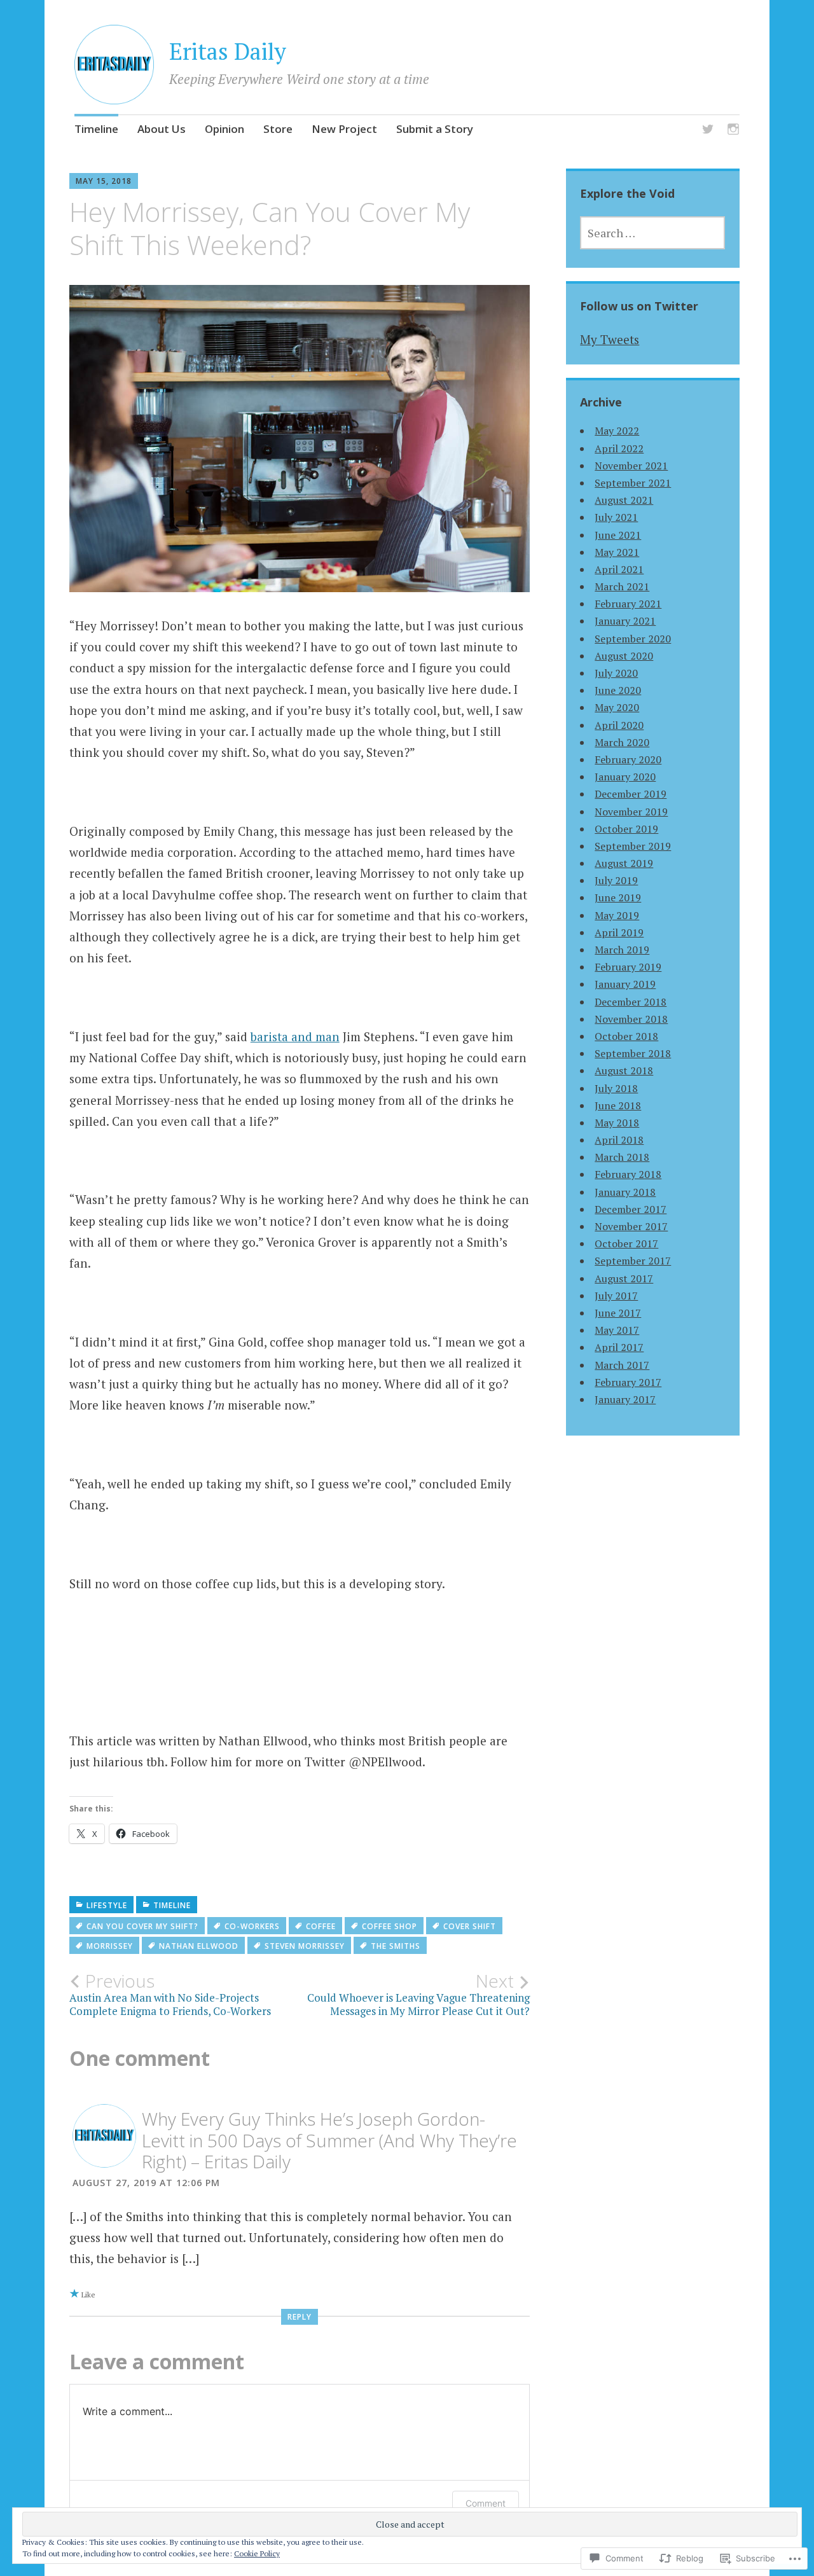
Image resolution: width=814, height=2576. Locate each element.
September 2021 (633, 483)
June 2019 (618, 897)
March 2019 (622, 950)
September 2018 (633, 1053)
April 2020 (619, 725)
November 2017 (631, 1226)
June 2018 (618, 1105)
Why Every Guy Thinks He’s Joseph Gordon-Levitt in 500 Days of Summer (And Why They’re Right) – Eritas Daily (329, 2140)
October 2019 (626, 829)
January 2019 (625, 984)
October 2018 (626, 1036)
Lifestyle (107, 1905)
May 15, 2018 (104, 181)
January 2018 (625, 1192)
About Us (162, 129)
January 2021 (625, 621)
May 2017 (617, 1330)
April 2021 (619, 569)
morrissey (110, 1946)
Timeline (96, 129)
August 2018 (624, 1070)
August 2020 (624, 656)
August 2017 (624, 1278)
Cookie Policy (257, 2553)
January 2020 (625, 777)
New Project (344, 129)
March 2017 (622, 1365)
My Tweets (610, 339)
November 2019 (631, 812)
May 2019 (617, 915)
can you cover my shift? (142, 1926)
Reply (300, 2317)
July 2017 (616, 1296)
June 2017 (618, 1313)
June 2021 (618, 535)
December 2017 (631, 1209)
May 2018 (617, 1123)
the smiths (396, 1946)
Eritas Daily (228, 51)
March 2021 (622, 586)
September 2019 (633, 846)
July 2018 (616, 1088)
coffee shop (390, 1926)
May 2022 (617, 431)
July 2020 (616, 673)
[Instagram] (733, 131)
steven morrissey (305, 1946)
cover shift (470, 1926)
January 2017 (625, 1399)
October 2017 (626, 1243)
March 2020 (622, 742)
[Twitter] (708, 131)
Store (278, 129)
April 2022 (619, 448)
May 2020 (617, 707)
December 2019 (631, 794)
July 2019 (616, 880)
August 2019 (624, 863)
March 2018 (622, 1157)
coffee (321, 1926)
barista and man (295, 1036)
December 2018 (631, 1002)
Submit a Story (435, 129)
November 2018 (631, 1019)
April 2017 (619, 1347)
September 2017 (633, 1261)
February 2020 (628, 759)
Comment (486, 2503)
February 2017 (628, 1382)
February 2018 (628, 1174)
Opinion (224, 129)
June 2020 (618, 690)
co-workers (252, 1926)
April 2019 (619, 932)
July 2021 (616, 517)
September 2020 (633, 639)
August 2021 (624, 500)
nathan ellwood (199, 1946)
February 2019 (628, 967)
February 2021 (628, 604)
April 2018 (619, 1140)
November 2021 (631, 466)
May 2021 (617, 552)
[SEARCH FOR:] (652, 233)
